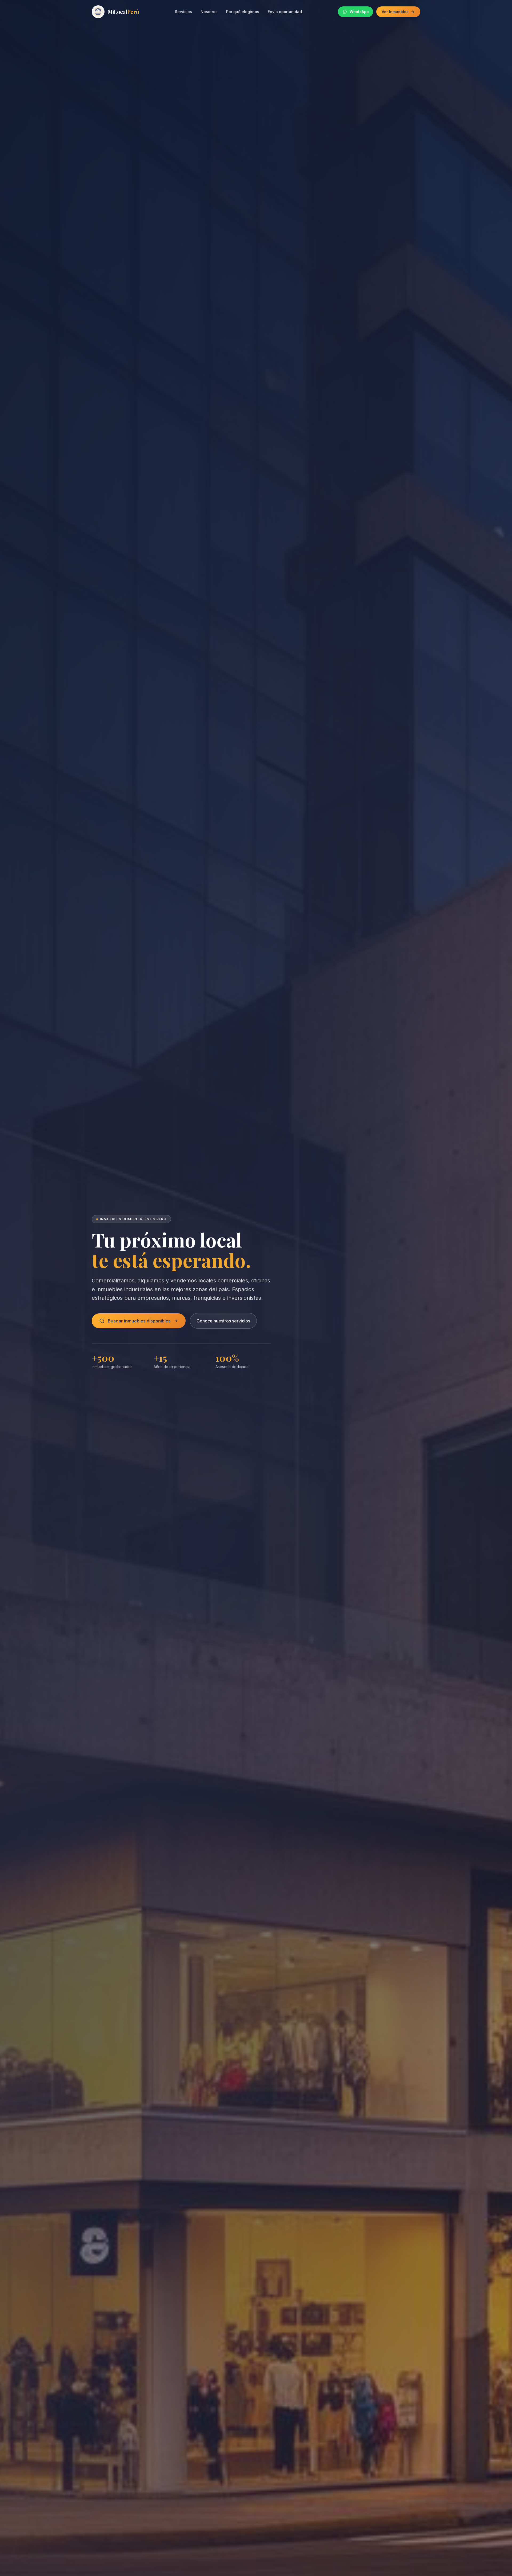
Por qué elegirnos (243, 12)
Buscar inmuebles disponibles (139, 1321)
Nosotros (209, 12)
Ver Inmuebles (395, 12)
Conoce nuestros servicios (223, 1321)
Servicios (183, 12)
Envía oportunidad (285, 12)
